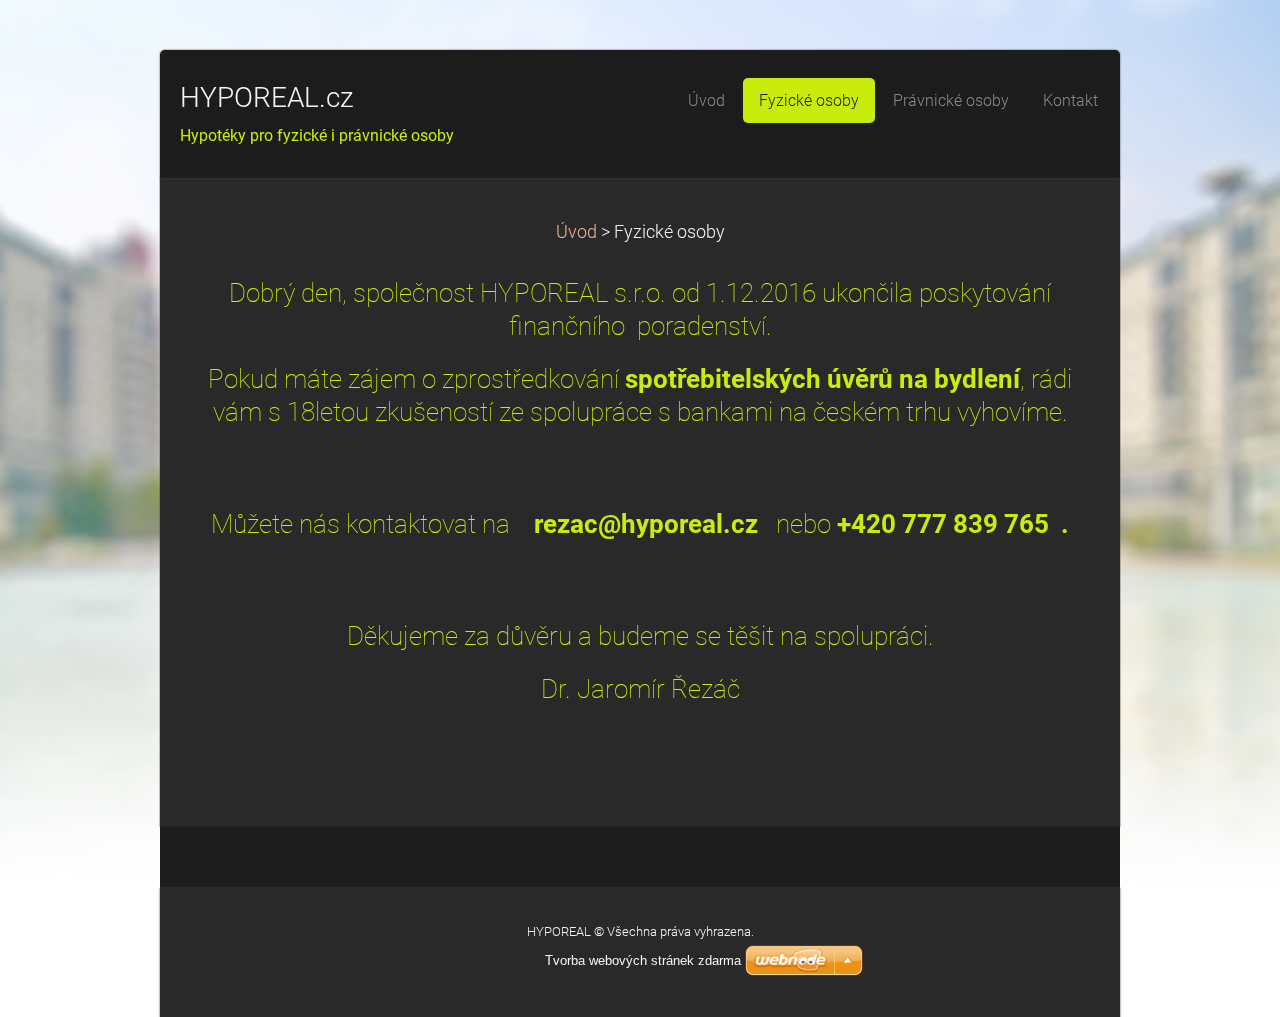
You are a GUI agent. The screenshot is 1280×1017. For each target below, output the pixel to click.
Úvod (576, 232)
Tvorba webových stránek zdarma (643, 960)
